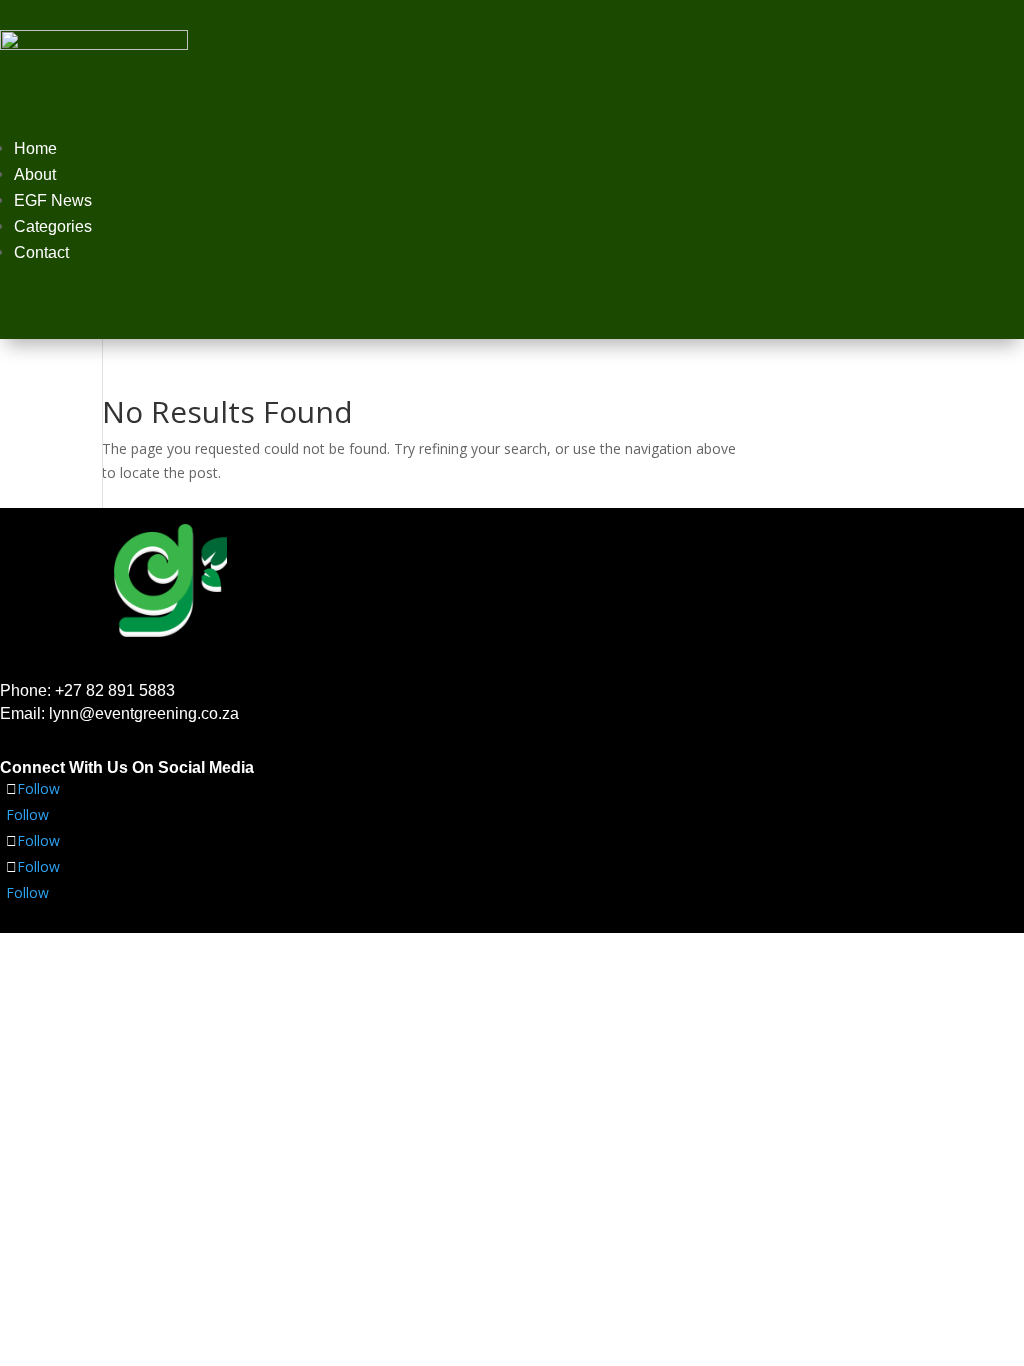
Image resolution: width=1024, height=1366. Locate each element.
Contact (41, 252)
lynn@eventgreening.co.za (144, 713)
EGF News (53, 200)
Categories (53, 226)
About (35, 174)
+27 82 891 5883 (115, 690)
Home (35, 148)
